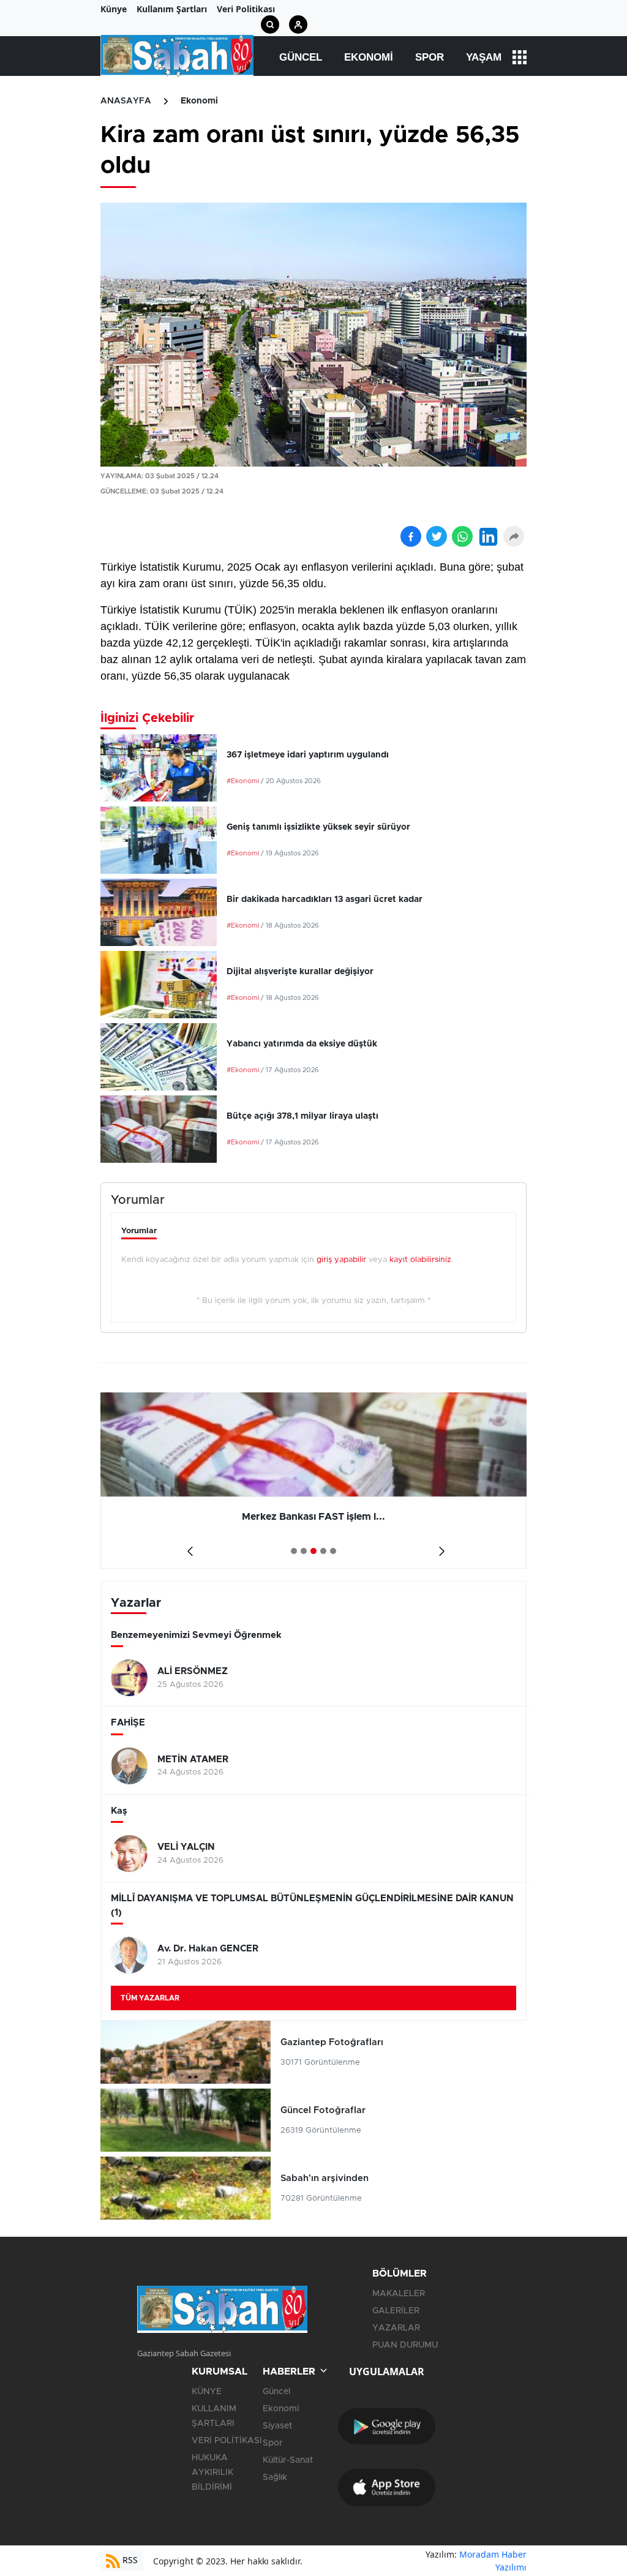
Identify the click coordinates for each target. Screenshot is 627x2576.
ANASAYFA (126, 101)
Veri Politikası (246, 9)
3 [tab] (313, 1551)
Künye (114, 9)
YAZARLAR (396, 2328)
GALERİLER (396, 2311)
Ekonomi (369, 57)
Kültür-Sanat (288, 2460)
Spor (430, 57)
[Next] (439, 1547)
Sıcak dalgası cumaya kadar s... (356, 1517)
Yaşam (484, 57)
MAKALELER (399, 2294)
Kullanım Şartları (172, 9)
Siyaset (277, 2426)
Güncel (301, 57)
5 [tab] (333, 1551)
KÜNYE (207, 2392)
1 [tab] (294, 1551)
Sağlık (275, 2477)
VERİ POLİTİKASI (227, 2441)
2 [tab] (304, 1551)
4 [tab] (323, 1551)
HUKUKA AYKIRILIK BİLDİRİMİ (212, 2473)
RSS (129, 2560)
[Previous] (188, 1547)
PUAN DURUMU (405, 2345)
